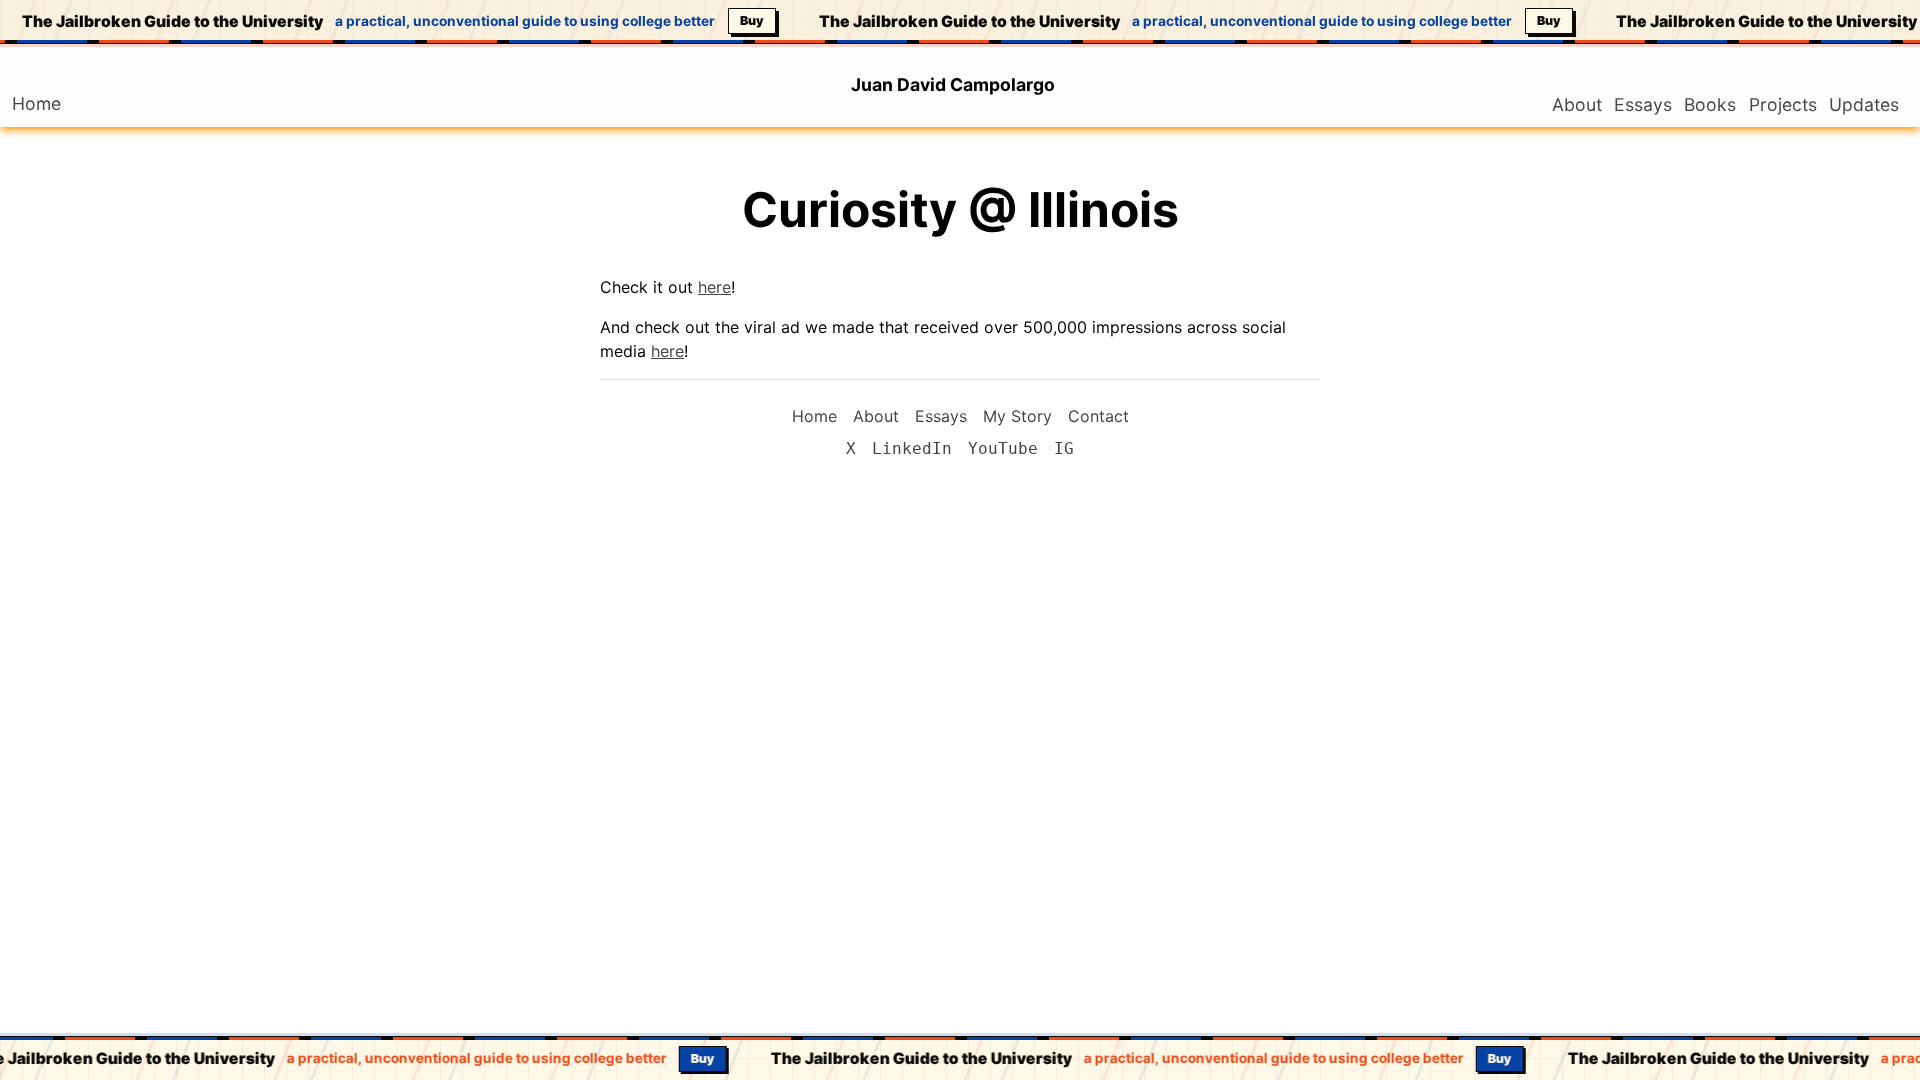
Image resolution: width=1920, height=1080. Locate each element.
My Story (1017, 416)
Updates (1864, 104)
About (1577, 104)
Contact (1098, 416)
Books (1710, 104)
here (714, 287)
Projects (1783, 104)
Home (42, 103)
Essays (1643, 104)
